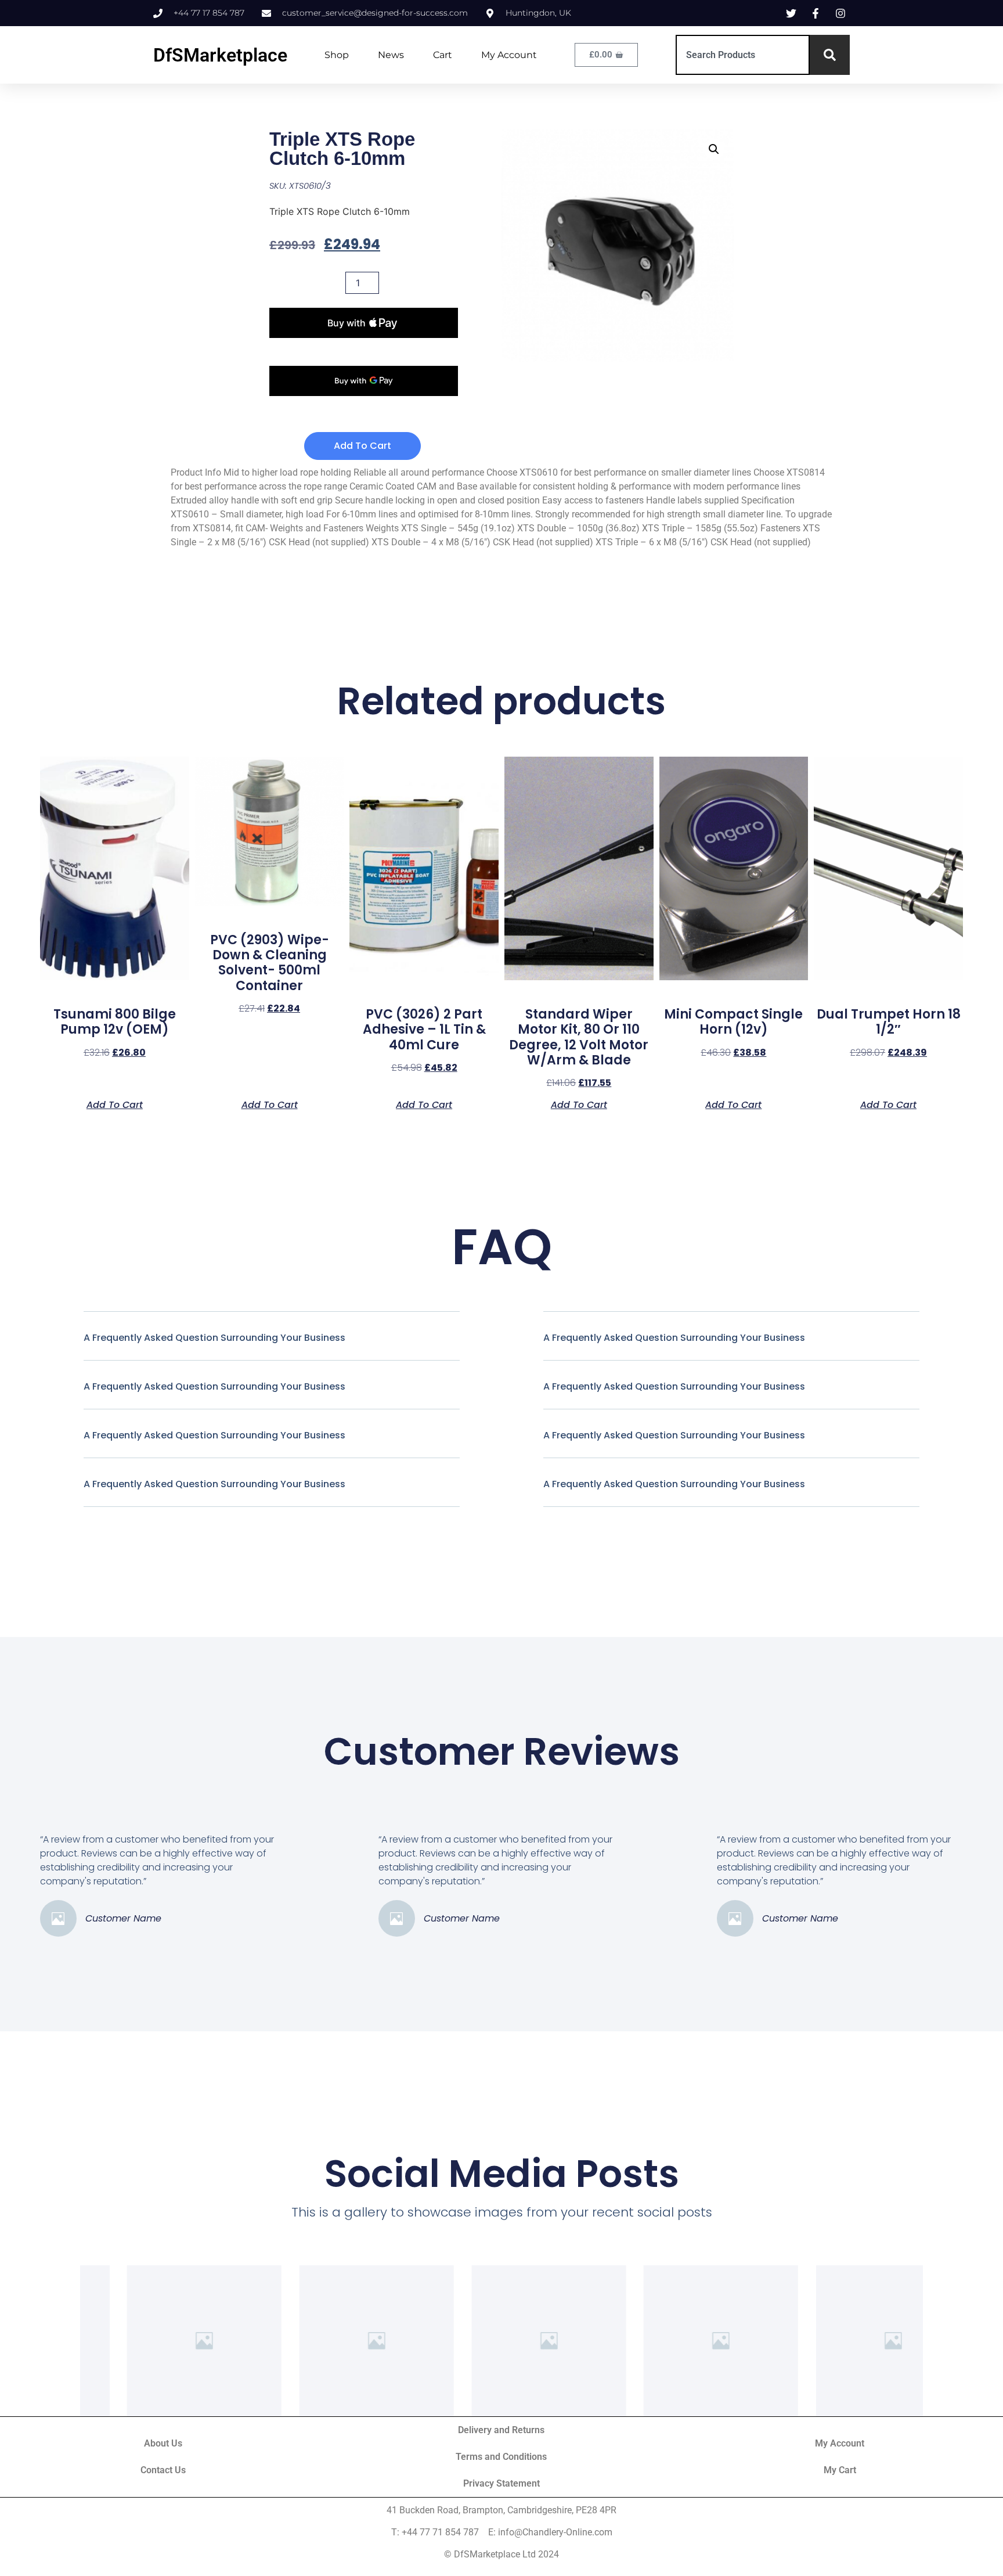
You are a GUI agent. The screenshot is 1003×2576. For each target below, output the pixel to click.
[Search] (830, 55)
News (391, 55)
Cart (443, 55)
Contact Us (163, 2470)
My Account (509, 55)
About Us (163, 2443)
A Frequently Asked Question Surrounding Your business (214, 1338)
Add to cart (362, 446)
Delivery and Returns (501, 2430)
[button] (714, 149)
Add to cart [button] (115, 1104)
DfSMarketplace (220, 55)
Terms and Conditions (501, 2457)
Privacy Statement (501, 2483)
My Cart (840, 2470)
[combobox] (743, 55)
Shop (337, 55)
